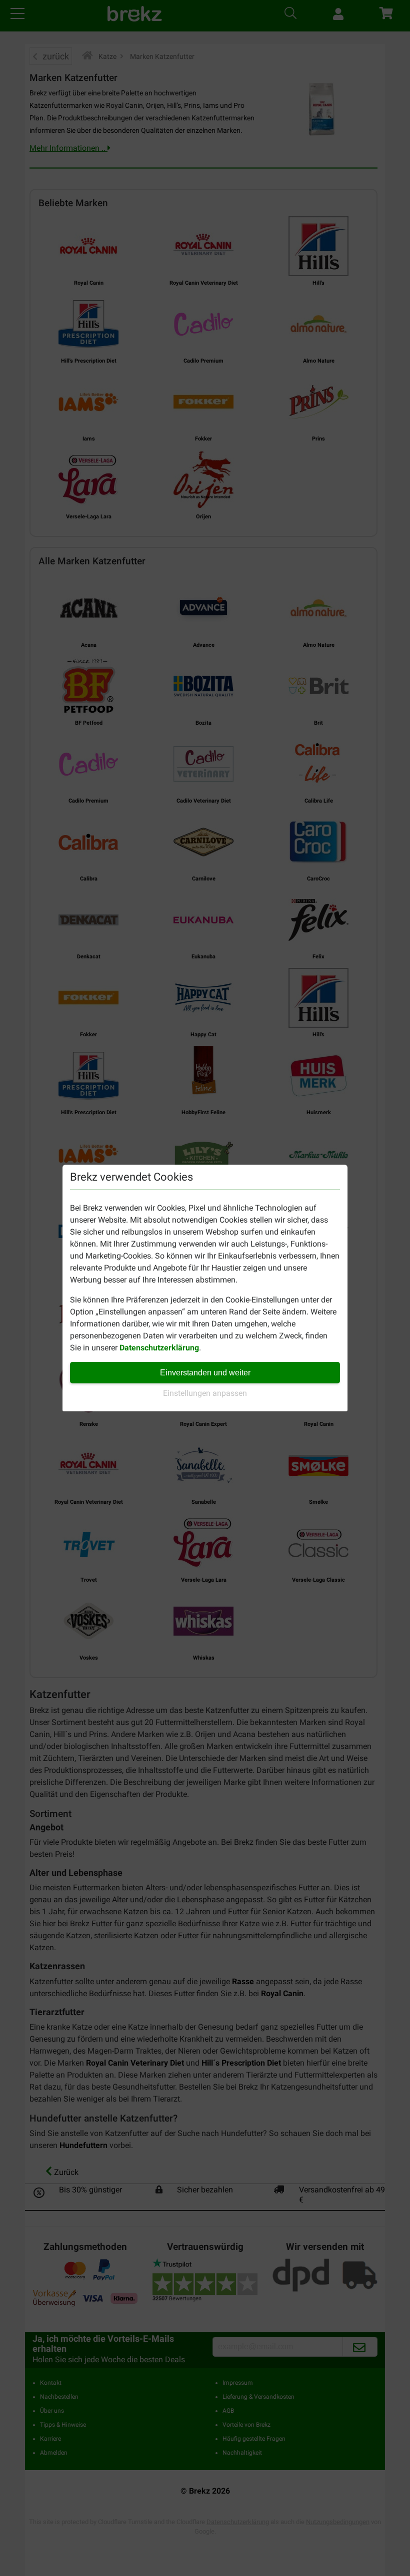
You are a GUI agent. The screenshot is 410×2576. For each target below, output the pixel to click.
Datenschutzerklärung (159, 1348)
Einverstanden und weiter (205, 1373)
